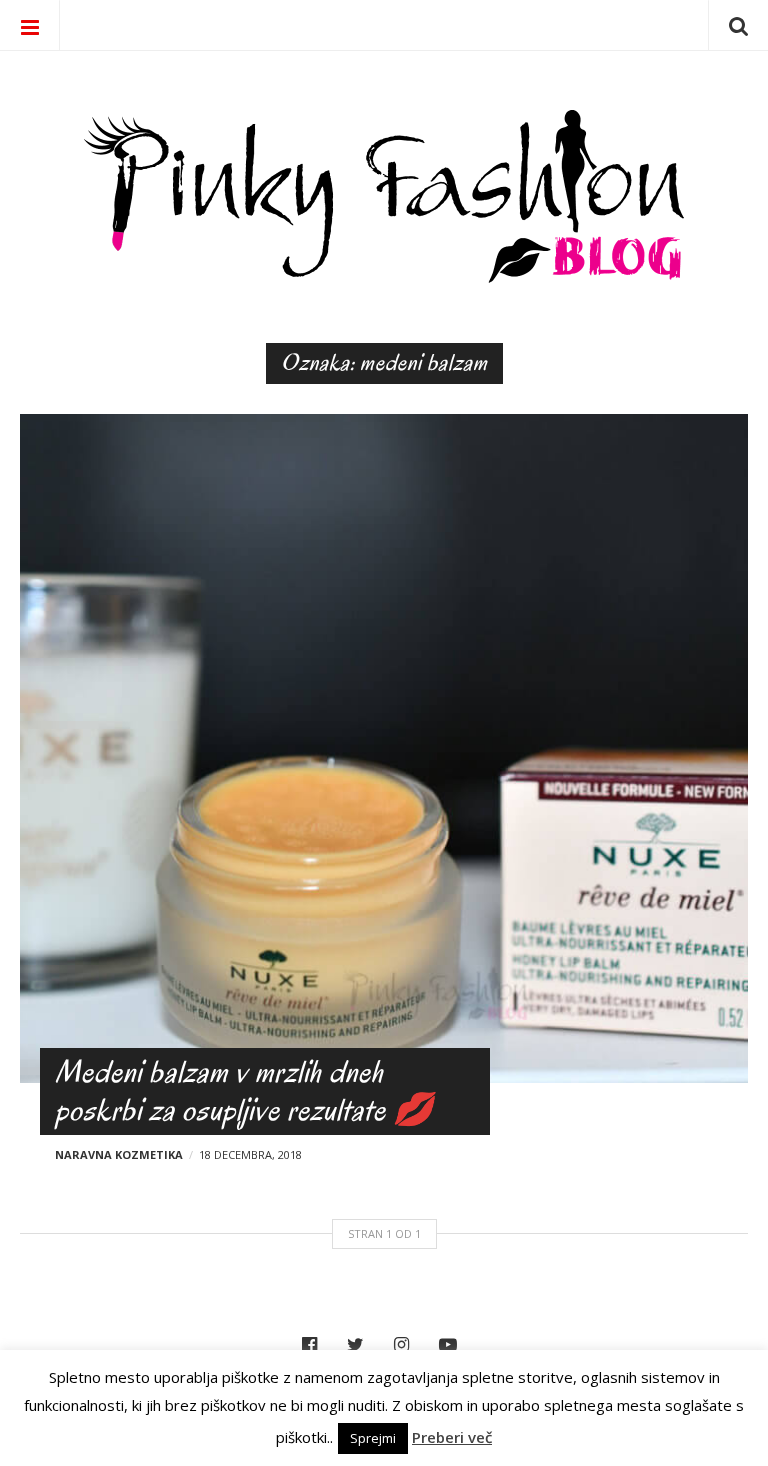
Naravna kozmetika (119, 1154)
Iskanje (738, 25)
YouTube (453, 1345)
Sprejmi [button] (373, 1438)
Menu (30, 25)
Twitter (360, 1345)
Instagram (406, 1345)
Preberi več (452, 1437)
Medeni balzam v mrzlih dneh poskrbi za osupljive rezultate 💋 (244, 1090)
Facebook (314, 1345)
